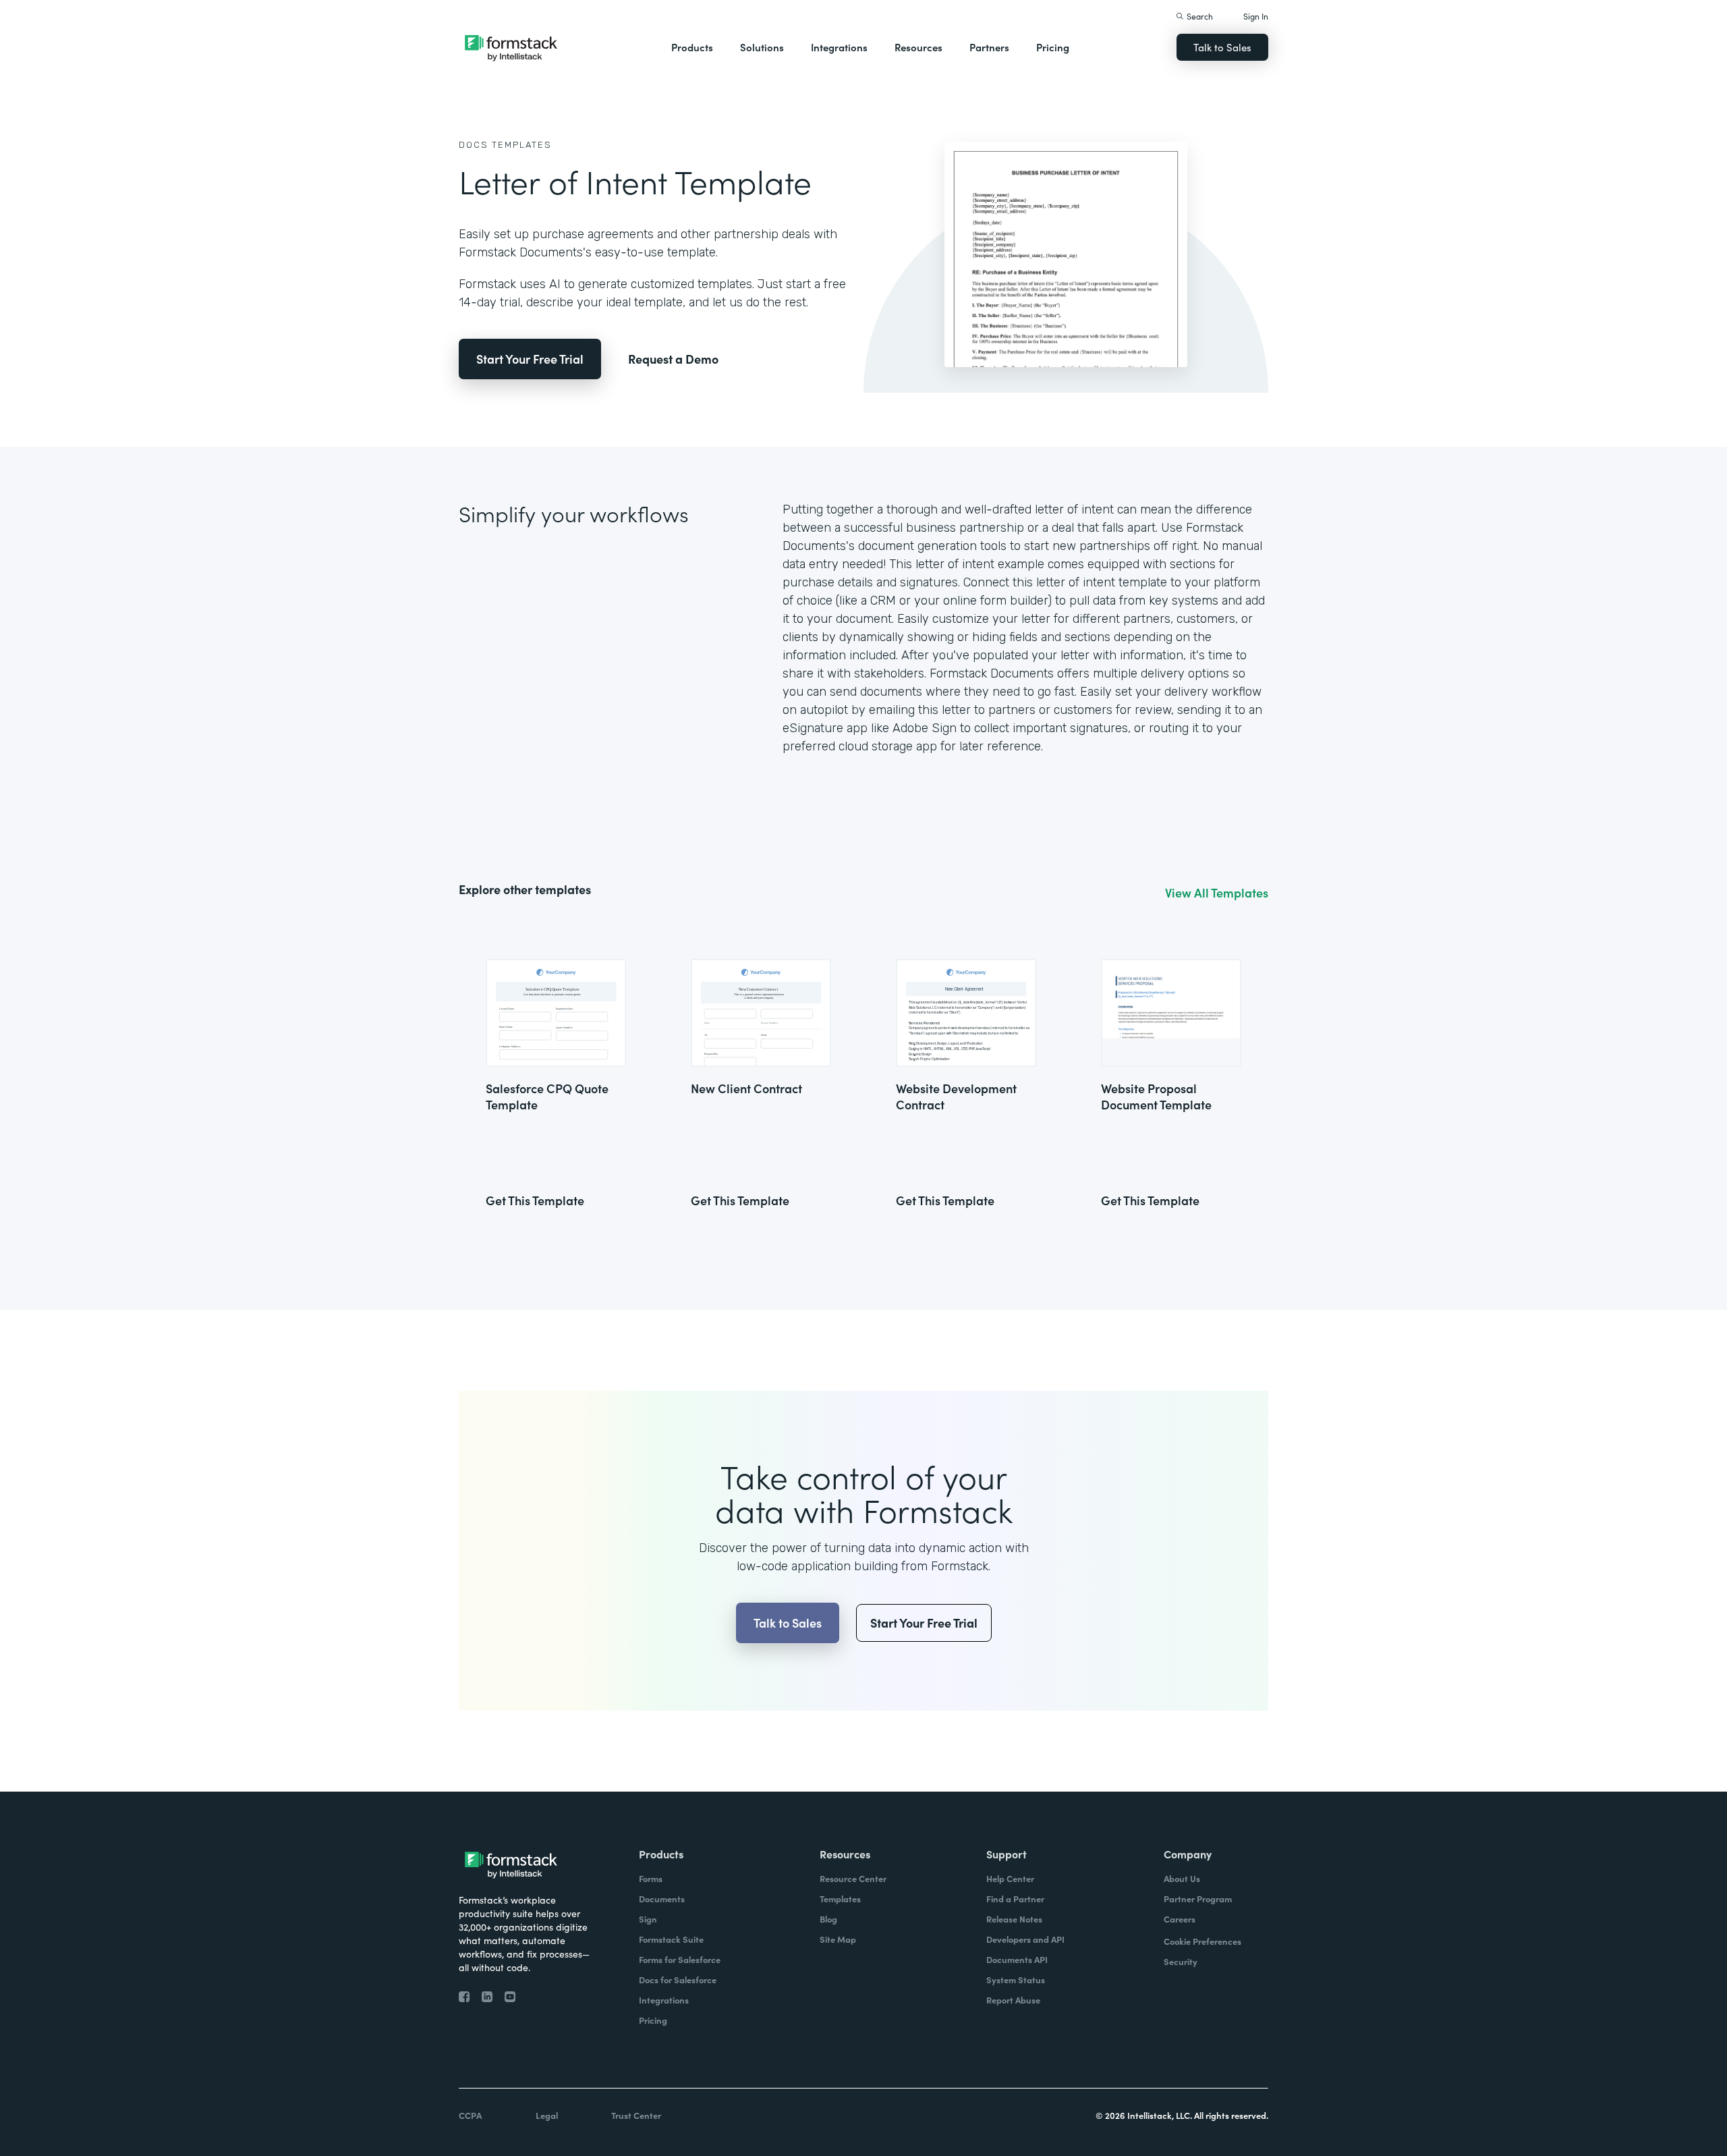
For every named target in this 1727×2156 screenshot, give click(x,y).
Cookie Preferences (1202, 1941)
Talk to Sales (1222, 47)
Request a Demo (673, 359)
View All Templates (1217, 893)
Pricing (1053, 47)
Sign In (1256, 16)
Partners (989, 47)
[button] (692, 47)
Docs (474, 145)
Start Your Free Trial (530, 359)
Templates (522, 145)
